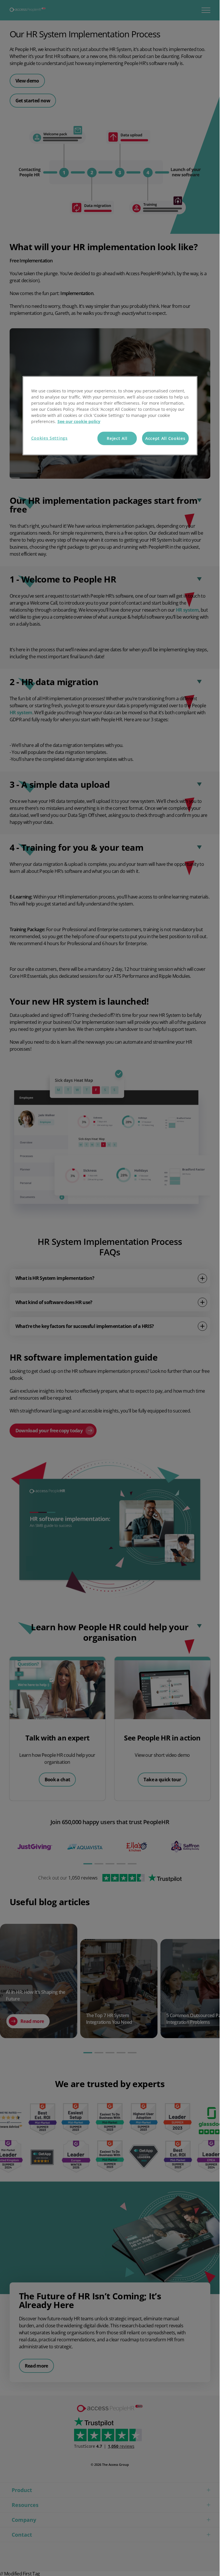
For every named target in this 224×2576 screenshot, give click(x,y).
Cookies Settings (49, 438)
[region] (110, 416)
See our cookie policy (79, 421)
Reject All (117, 438)
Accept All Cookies (165, 438)
